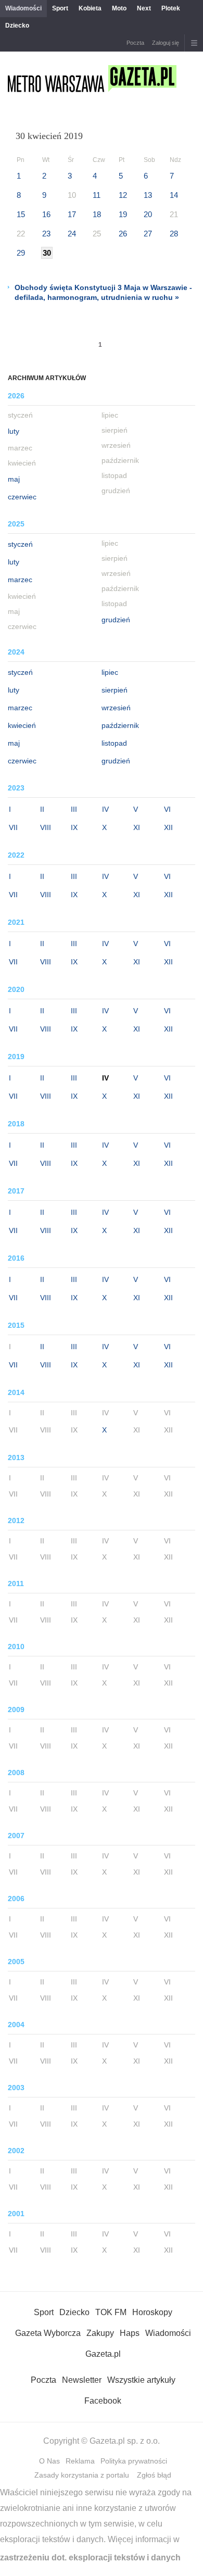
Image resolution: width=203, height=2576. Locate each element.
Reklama (80, 2461)
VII (13, 827)
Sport (60, 8)
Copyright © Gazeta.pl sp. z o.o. (102, 2441)
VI (167, 809)
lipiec (110, 672)
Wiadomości (23, 8)
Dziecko (17, 26)
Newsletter (82, 2380)
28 (174, 234)
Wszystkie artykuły (141, 2380)
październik (120, 725)
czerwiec (22, 497)
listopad (114, 743)
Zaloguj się (166, 43)
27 (148, 234)
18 (97, 214)
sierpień (115, 690)
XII (168, 827)
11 (97, 195)
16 (46, 214)
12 (123, 195)
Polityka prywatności (134, 2461)
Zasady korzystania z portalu (82, 2475)
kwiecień (22, 725)
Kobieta (90, 8)
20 (148, 214)
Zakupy (100, 2333)
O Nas (49, 2461)
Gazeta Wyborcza (48, 2333)
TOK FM (111, 2312)
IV (105, 809)
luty (14, 431)
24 (72, 234)
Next (144, 8)
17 (72, 214)
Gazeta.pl (103, 2354)
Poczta (135, 43)
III (74, 809)
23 (46, 234)
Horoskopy (152, 2312)
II (42, 809)
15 (21, 214)
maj (14, 479)
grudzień (116, 620)
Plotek (171, 8)
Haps (130, 2333)
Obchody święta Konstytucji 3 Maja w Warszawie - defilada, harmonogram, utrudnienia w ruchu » (103, 292)
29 (21, 253)
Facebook (103, 2401)
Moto (119, 8)
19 (123, 214)
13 (148, 195)
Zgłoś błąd (154, 2475)
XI (137, 827)
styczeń (20, 544)
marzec (20, 580)
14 (174, 195)
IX (74, 827)
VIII (46, 827)
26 (123, 234)
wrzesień (116, 708)
